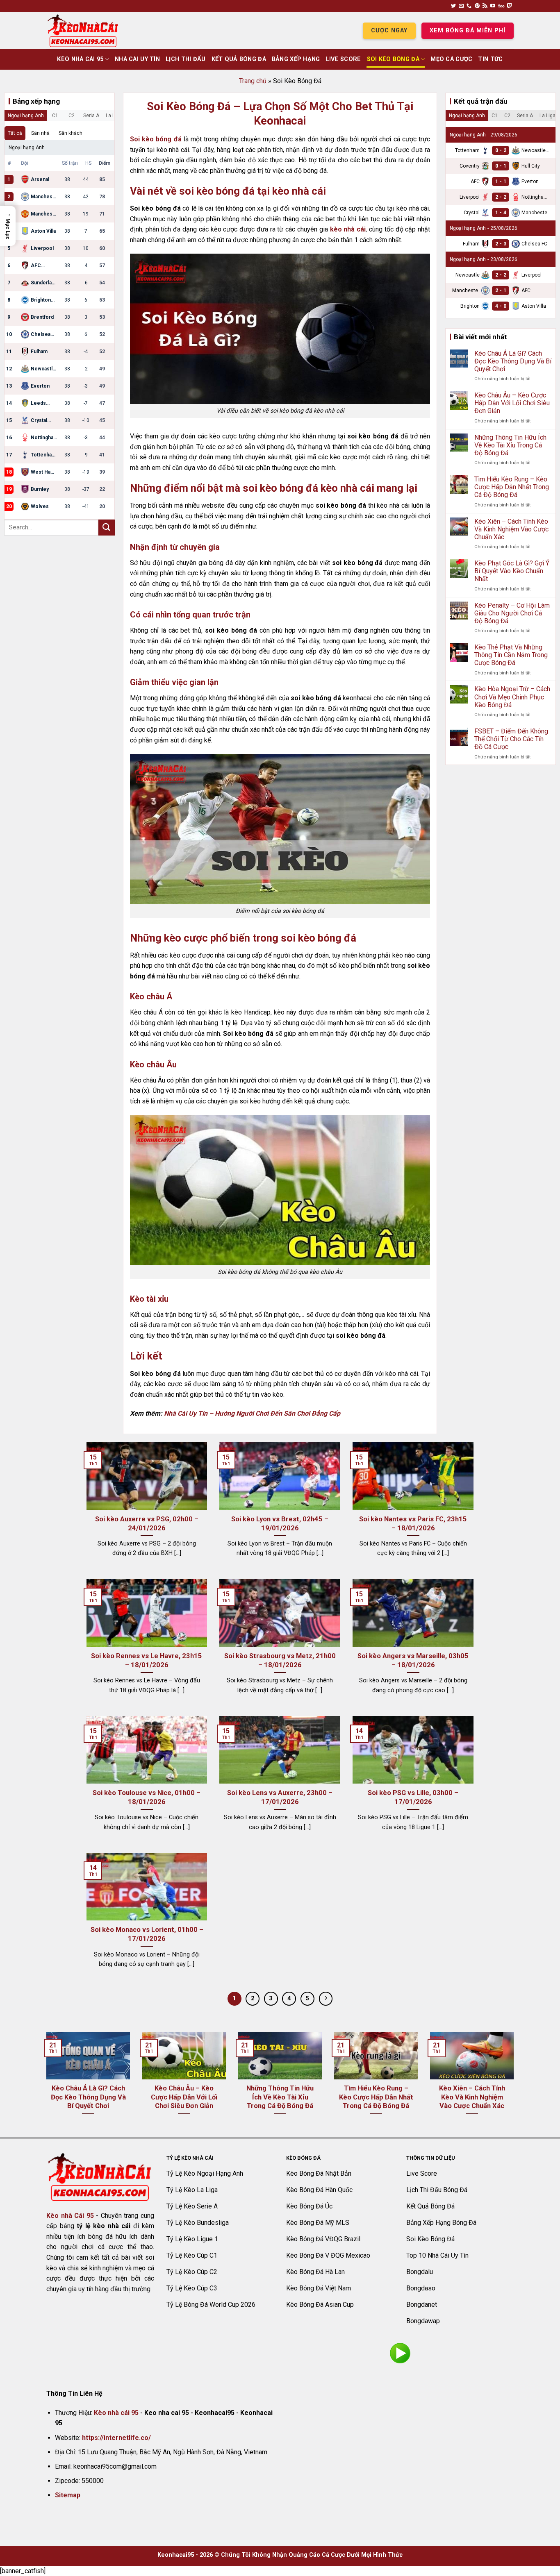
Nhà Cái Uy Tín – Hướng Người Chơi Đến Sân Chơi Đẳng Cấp (252, 1413)
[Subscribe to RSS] (485, 6)
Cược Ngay (389, 31)
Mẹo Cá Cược (451, 59)
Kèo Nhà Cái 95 (80, 59)
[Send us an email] (461, 6)
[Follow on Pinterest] (477, 6)
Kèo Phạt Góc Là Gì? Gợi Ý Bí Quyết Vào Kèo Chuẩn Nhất (512, 571)
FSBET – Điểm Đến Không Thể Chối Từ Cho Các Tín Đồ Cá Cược (511, 739)
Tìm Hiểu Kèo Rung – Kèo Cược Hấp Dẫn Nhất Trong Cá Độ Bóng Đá (512, 487)
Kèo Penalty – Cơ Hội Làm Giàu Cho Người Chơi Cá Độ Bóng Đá (512, 613)
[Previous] (45, 2084)
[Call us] (469, 6)
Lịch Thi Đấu (186, 59)
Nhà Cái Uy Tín (137, 59)
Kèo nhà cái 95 (116, 2413)
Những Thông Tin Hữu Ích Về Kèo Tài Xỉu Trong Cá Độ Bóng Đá (510, 445)
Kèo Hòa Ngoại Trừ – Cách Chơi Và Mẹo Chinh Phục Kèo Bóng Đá (512, 697)
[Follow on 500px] (501, 6)
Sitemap (68, 2495)
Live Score (344, 59)
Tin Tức (490, 59)
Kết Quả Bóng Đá (239, 59)
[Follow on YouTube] (493, 6)
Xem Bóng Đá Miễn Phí (468, 31)
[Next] (515, 2084)
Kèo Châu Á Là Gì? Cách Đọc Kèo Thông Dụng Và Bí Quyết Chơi (513, 361)
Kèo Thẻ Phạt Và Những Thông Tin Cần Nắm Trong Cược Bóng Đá (511, 655)
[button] (8, 226)
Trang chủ (253, 81)
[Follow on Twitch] (510, 6)
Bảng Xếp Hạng (296, 59)
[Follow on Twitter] (453, 6)
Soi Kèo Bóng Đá (393, 59)
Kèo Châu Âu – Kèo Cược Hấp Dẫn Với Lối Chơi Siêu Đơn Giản (512, 403)
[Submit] (107, 528)
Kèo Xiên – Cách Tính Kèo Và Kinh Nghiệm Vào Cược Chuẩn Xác (511, 529)
